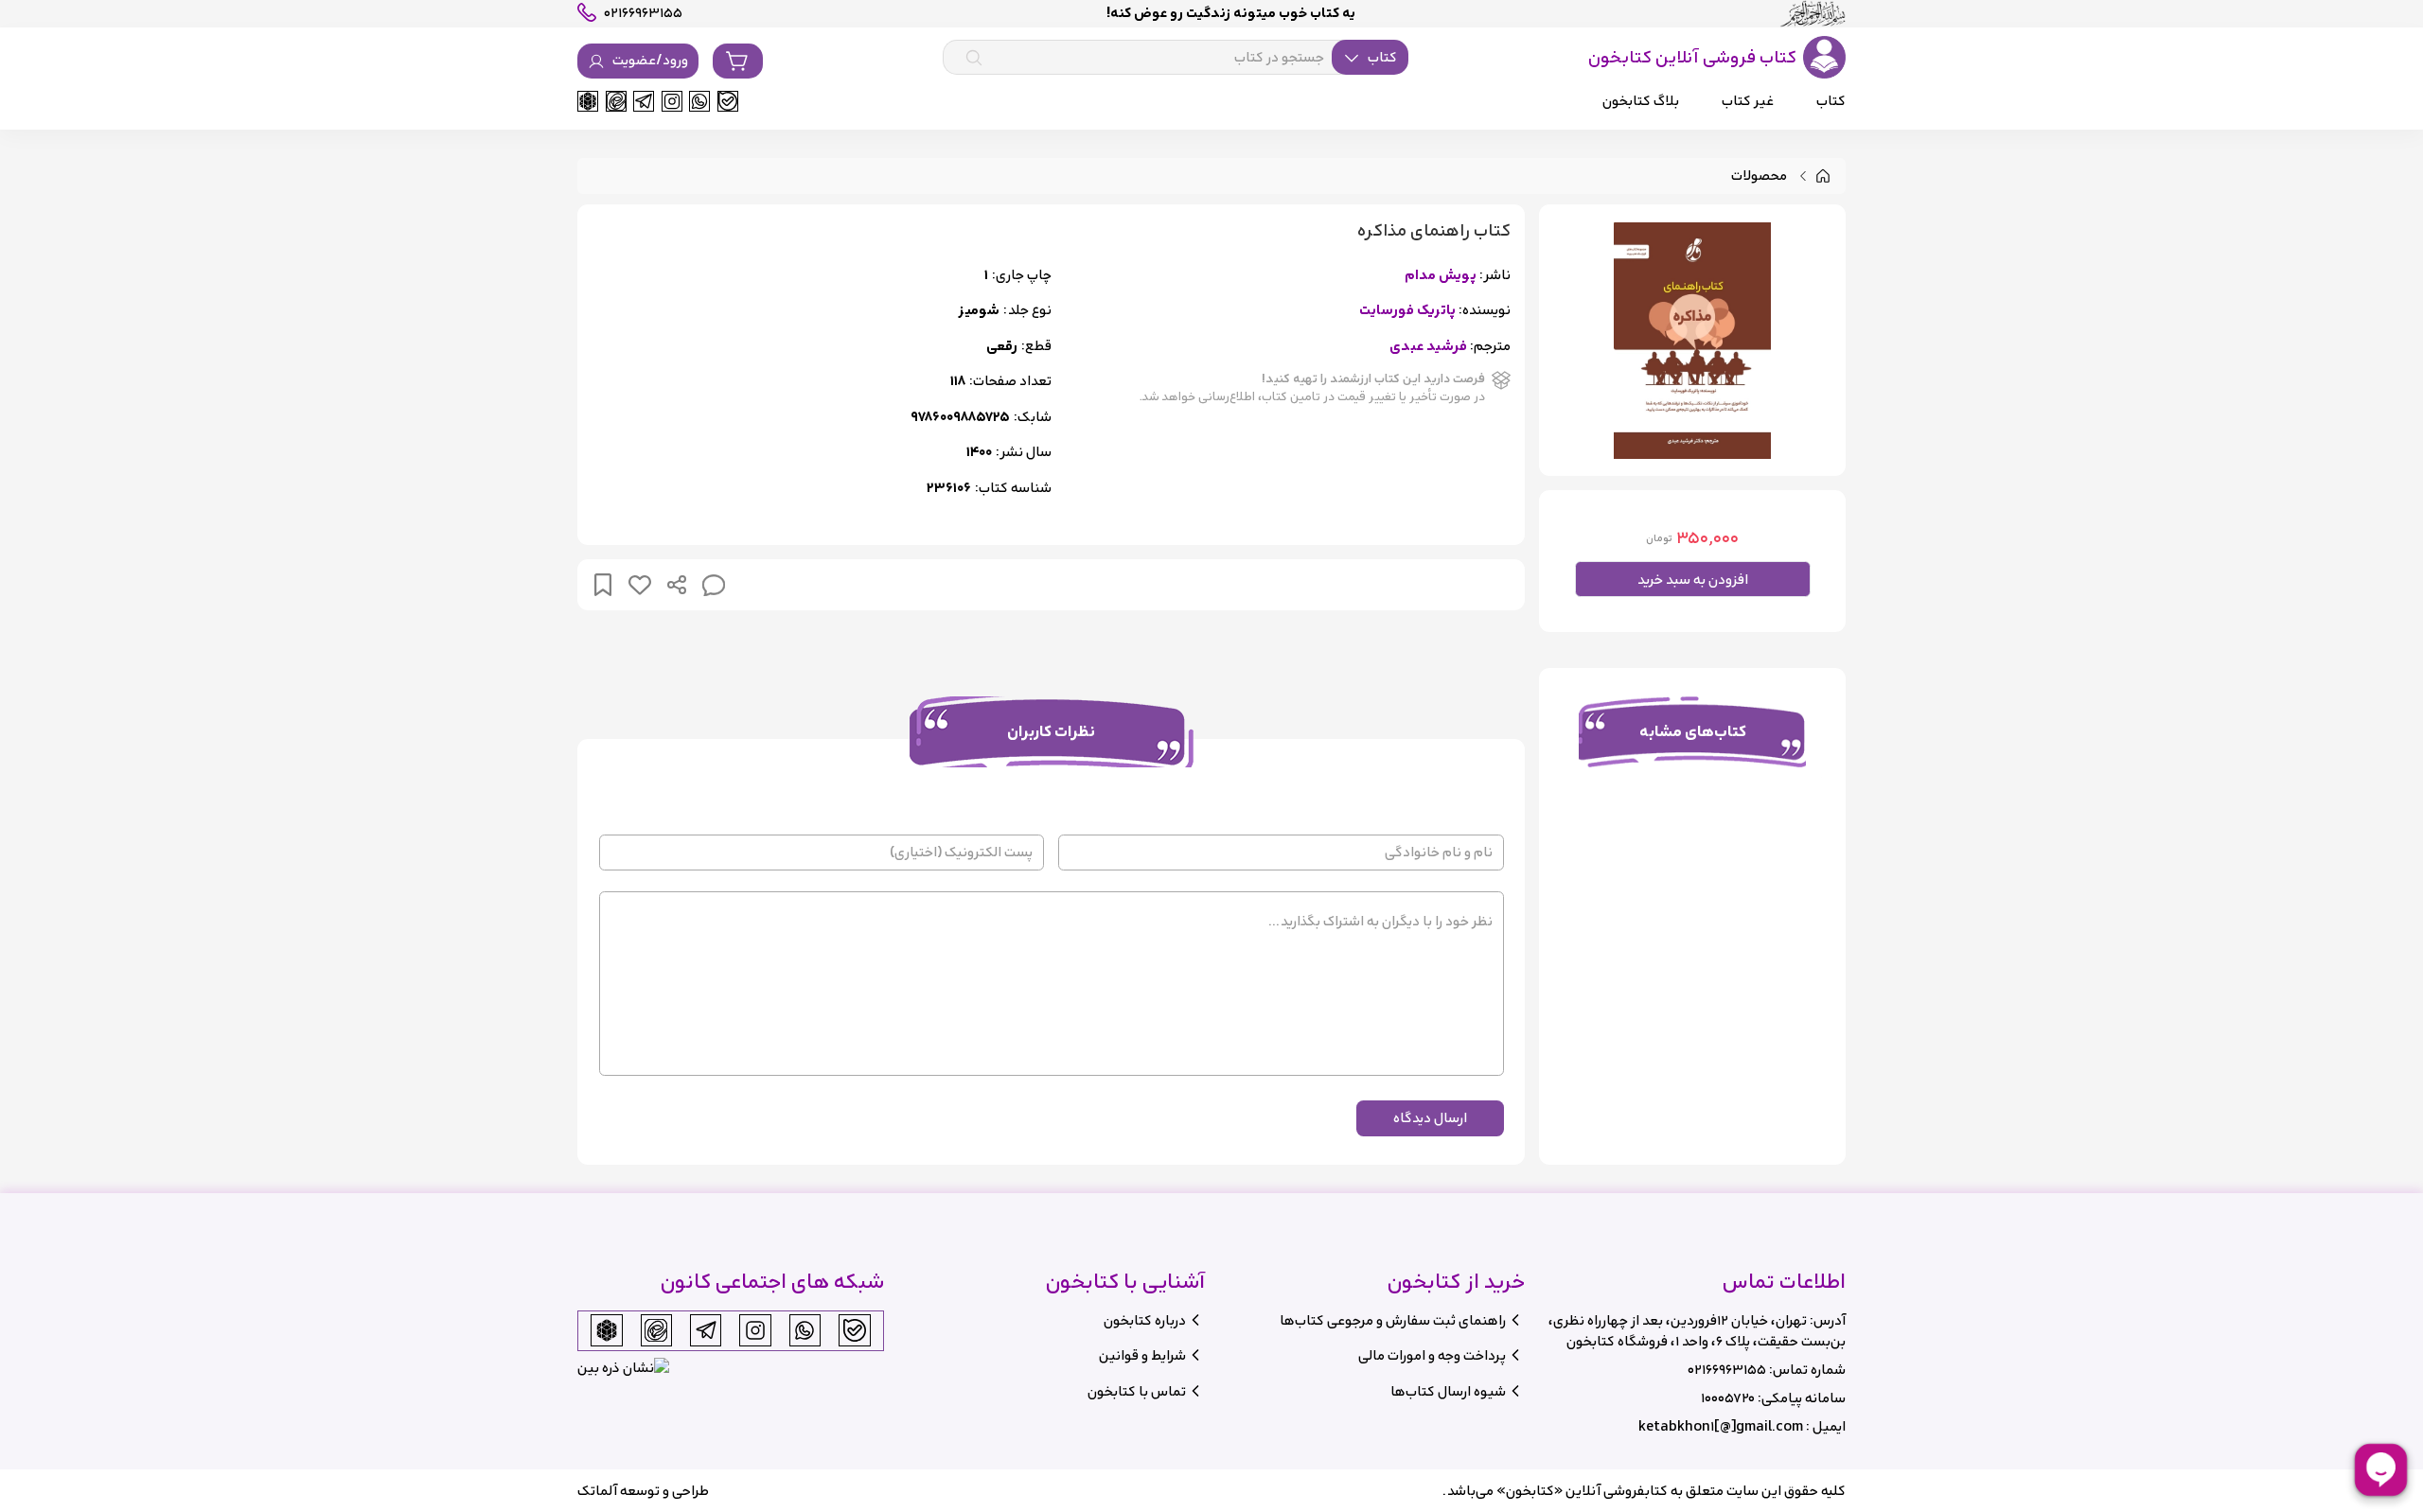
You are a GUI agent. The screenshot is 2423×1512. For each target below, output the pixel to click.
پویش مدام (1441, 276)
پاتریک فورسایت (1407, 311)
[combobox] (1176, 58)
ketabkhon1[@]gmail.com (1721, 1426)
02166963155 (1727, 1370)
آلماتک (597, 1491)
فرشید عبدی (1428, 347)
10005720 (1728, 1398)
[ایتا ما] (616, 101)
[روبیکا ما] (588, 101)
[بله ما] (728, 101)
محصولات (1759, 176)
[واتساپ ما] (699, 101)
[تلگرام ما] (644, 101)
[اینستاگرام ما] (672, 101)
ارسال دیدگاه (1430, 1118)
